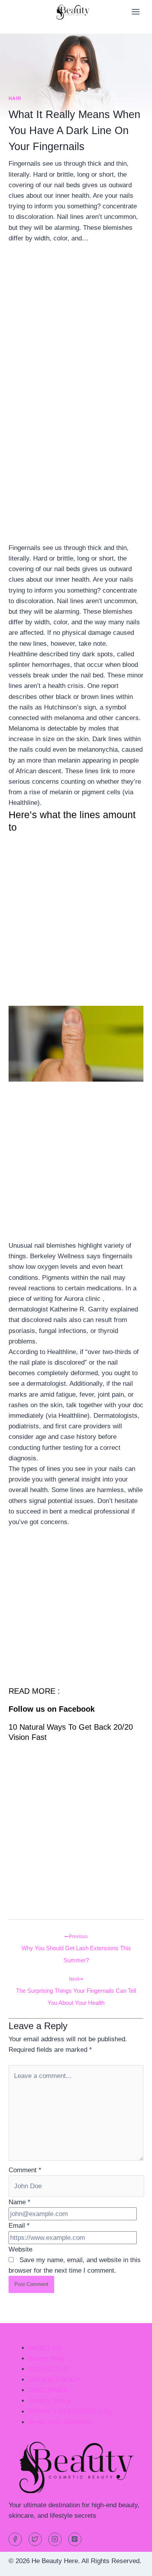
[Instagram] (55, 2539)
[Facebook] (15, 2539)
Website (20, 2249)
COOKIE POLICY (54, 2380)
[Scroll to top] (132, 2564)
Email (19, 2226)
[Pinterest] (75, 2539)
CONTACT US (49, 2369)
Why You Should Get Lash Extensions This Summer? (76, 1939)
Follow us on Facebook (52, 1709)
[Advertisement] (76, 333)
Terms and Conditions (60, 2422)
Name (19, 2202)
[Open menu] (135, 12)
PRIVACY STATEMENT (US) (70, 2412)
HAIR (15, 99)
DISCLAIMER (48, 2390)
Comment (25, 2170)
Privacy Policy (49, 2401)
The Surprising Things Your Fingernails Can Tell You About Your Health (76, 1981)
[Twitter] (35, 2539)
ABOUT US (45, 2348)
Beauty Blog (46, 2358)
